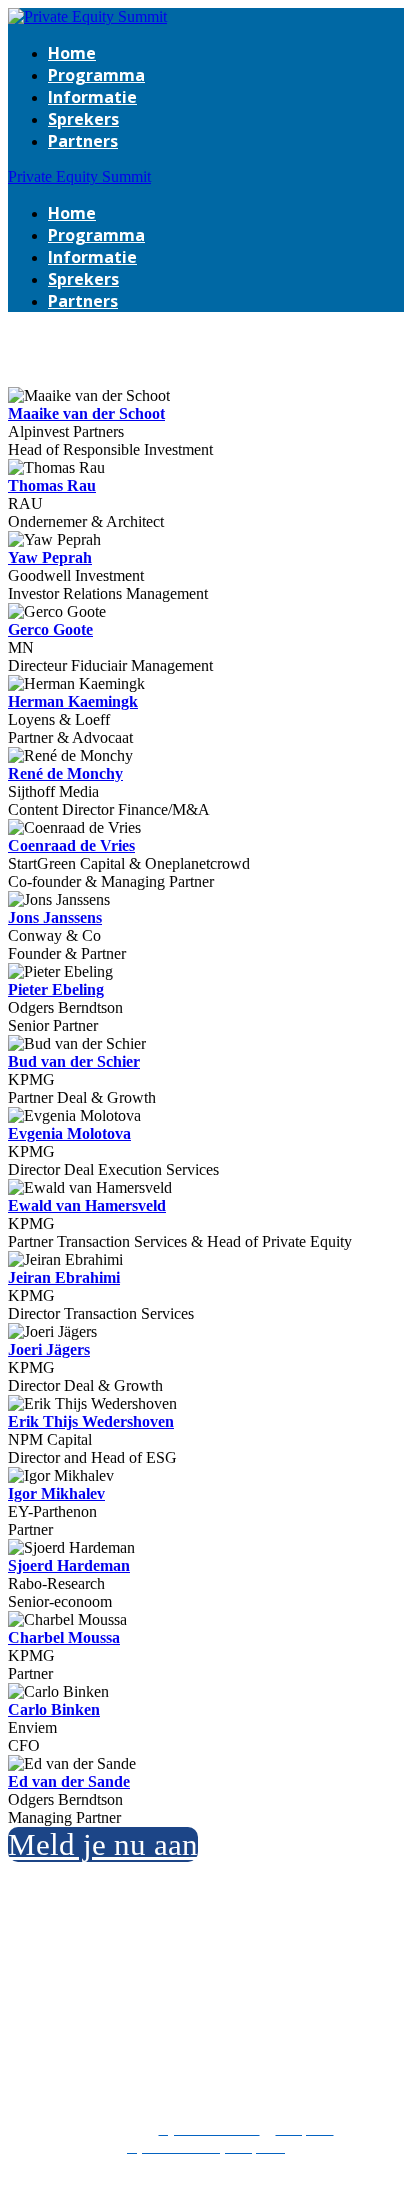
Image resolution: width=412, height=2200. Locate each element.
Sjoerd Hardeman (69, 1565)
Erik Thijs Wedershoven (91, 1421)
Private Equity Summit (79, 176)
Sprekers (83, 119)
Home (72, 53)
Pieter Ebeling (56, 989)
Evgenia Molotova (69, 1133)
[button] (103, 1844)
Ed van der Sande (69, 1781)
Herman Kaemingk (73, 701)
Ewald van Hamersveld (87, 1205)
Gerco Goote (50, 629)
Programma (96, 75)
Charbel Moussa (64, 1637)
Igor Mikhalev (56, 1493)
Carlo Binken (54, 1709)
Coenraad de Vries (71, 845)
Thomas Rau (52, 485)
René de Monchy (65, 773)
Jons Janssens (55, 917)
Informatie (92, 97)
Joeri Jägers (49, 1349)
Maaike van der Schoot (86, 413)
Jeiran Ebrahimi (64, 1277)
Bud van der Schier (74, 1061)
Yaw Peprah (50, 557)
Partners (83, 141)
